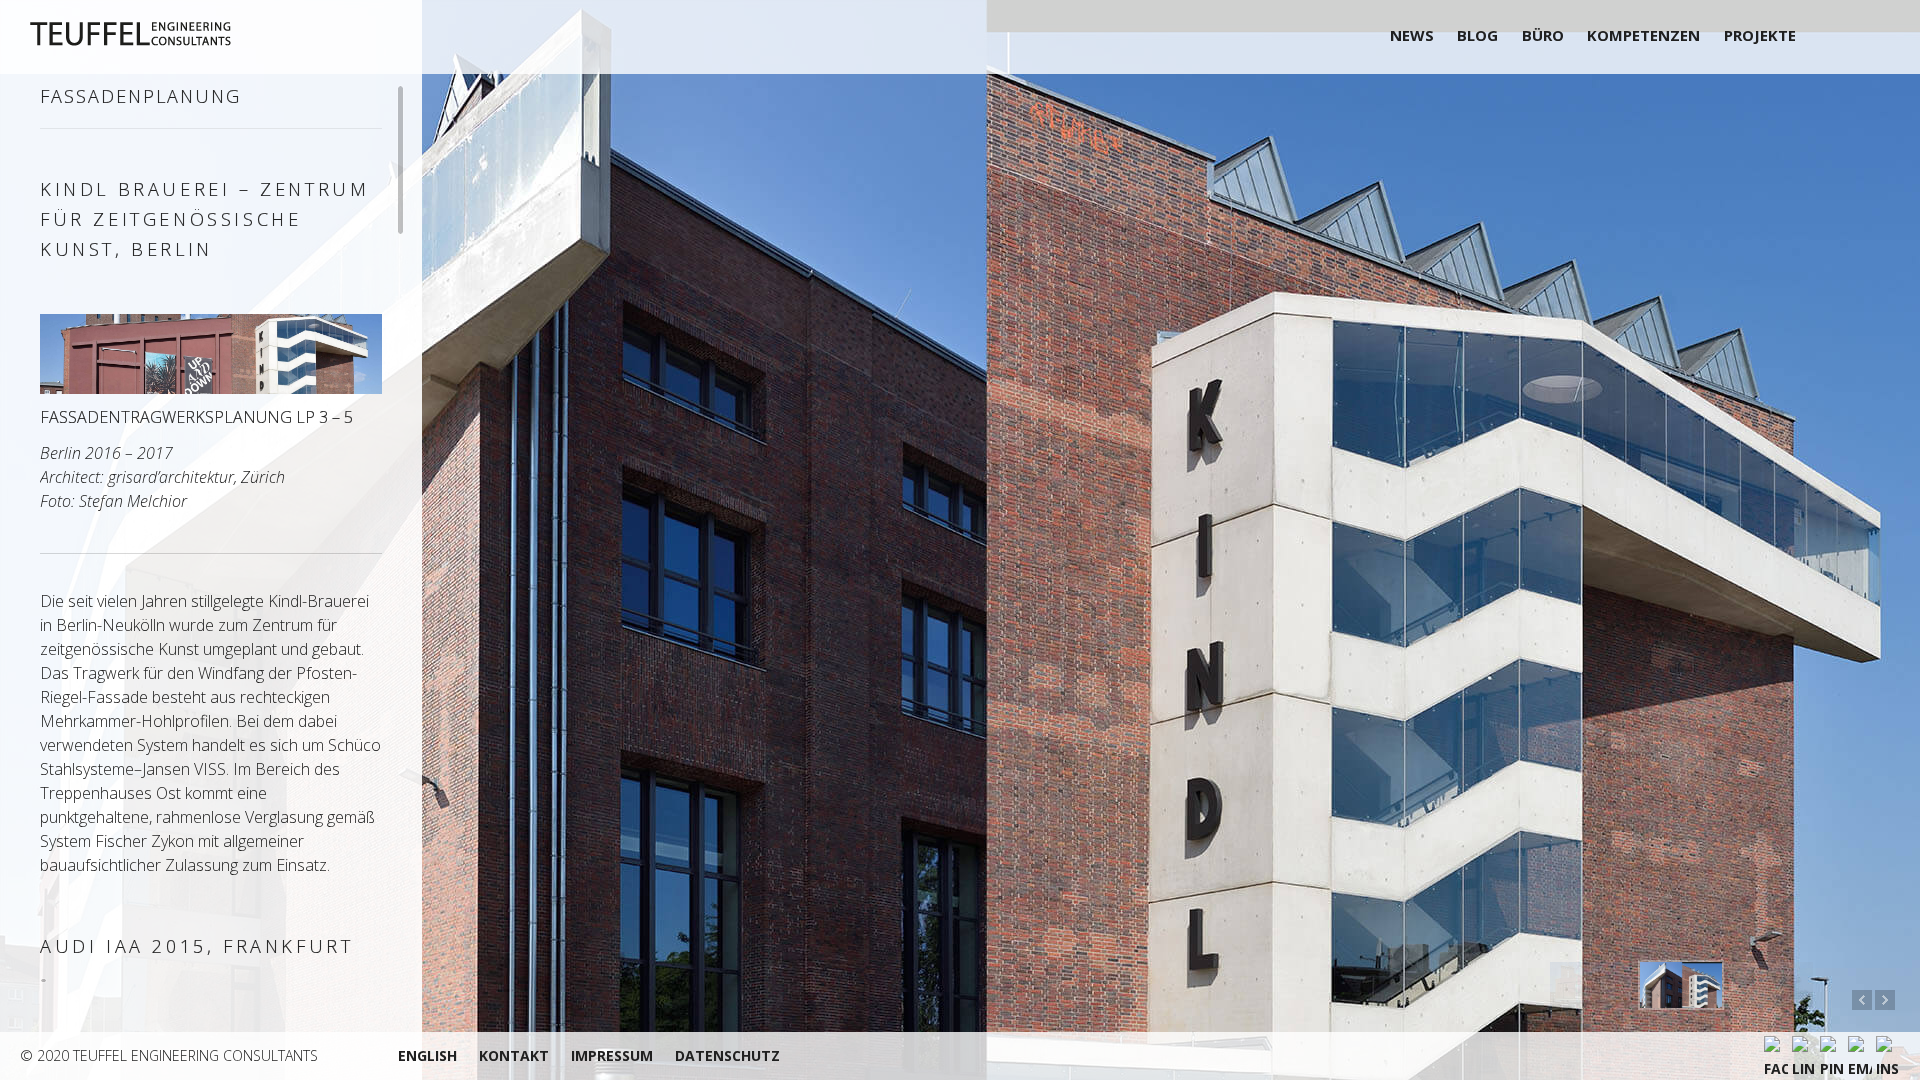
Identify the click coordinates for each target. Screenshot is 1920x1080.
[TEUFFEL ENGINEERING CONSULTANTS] (177, 34)
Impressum (612, 1055)
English (427, 1055)
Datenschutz (727, 1055)
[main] (211, 535)
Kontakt (514, 1055)
